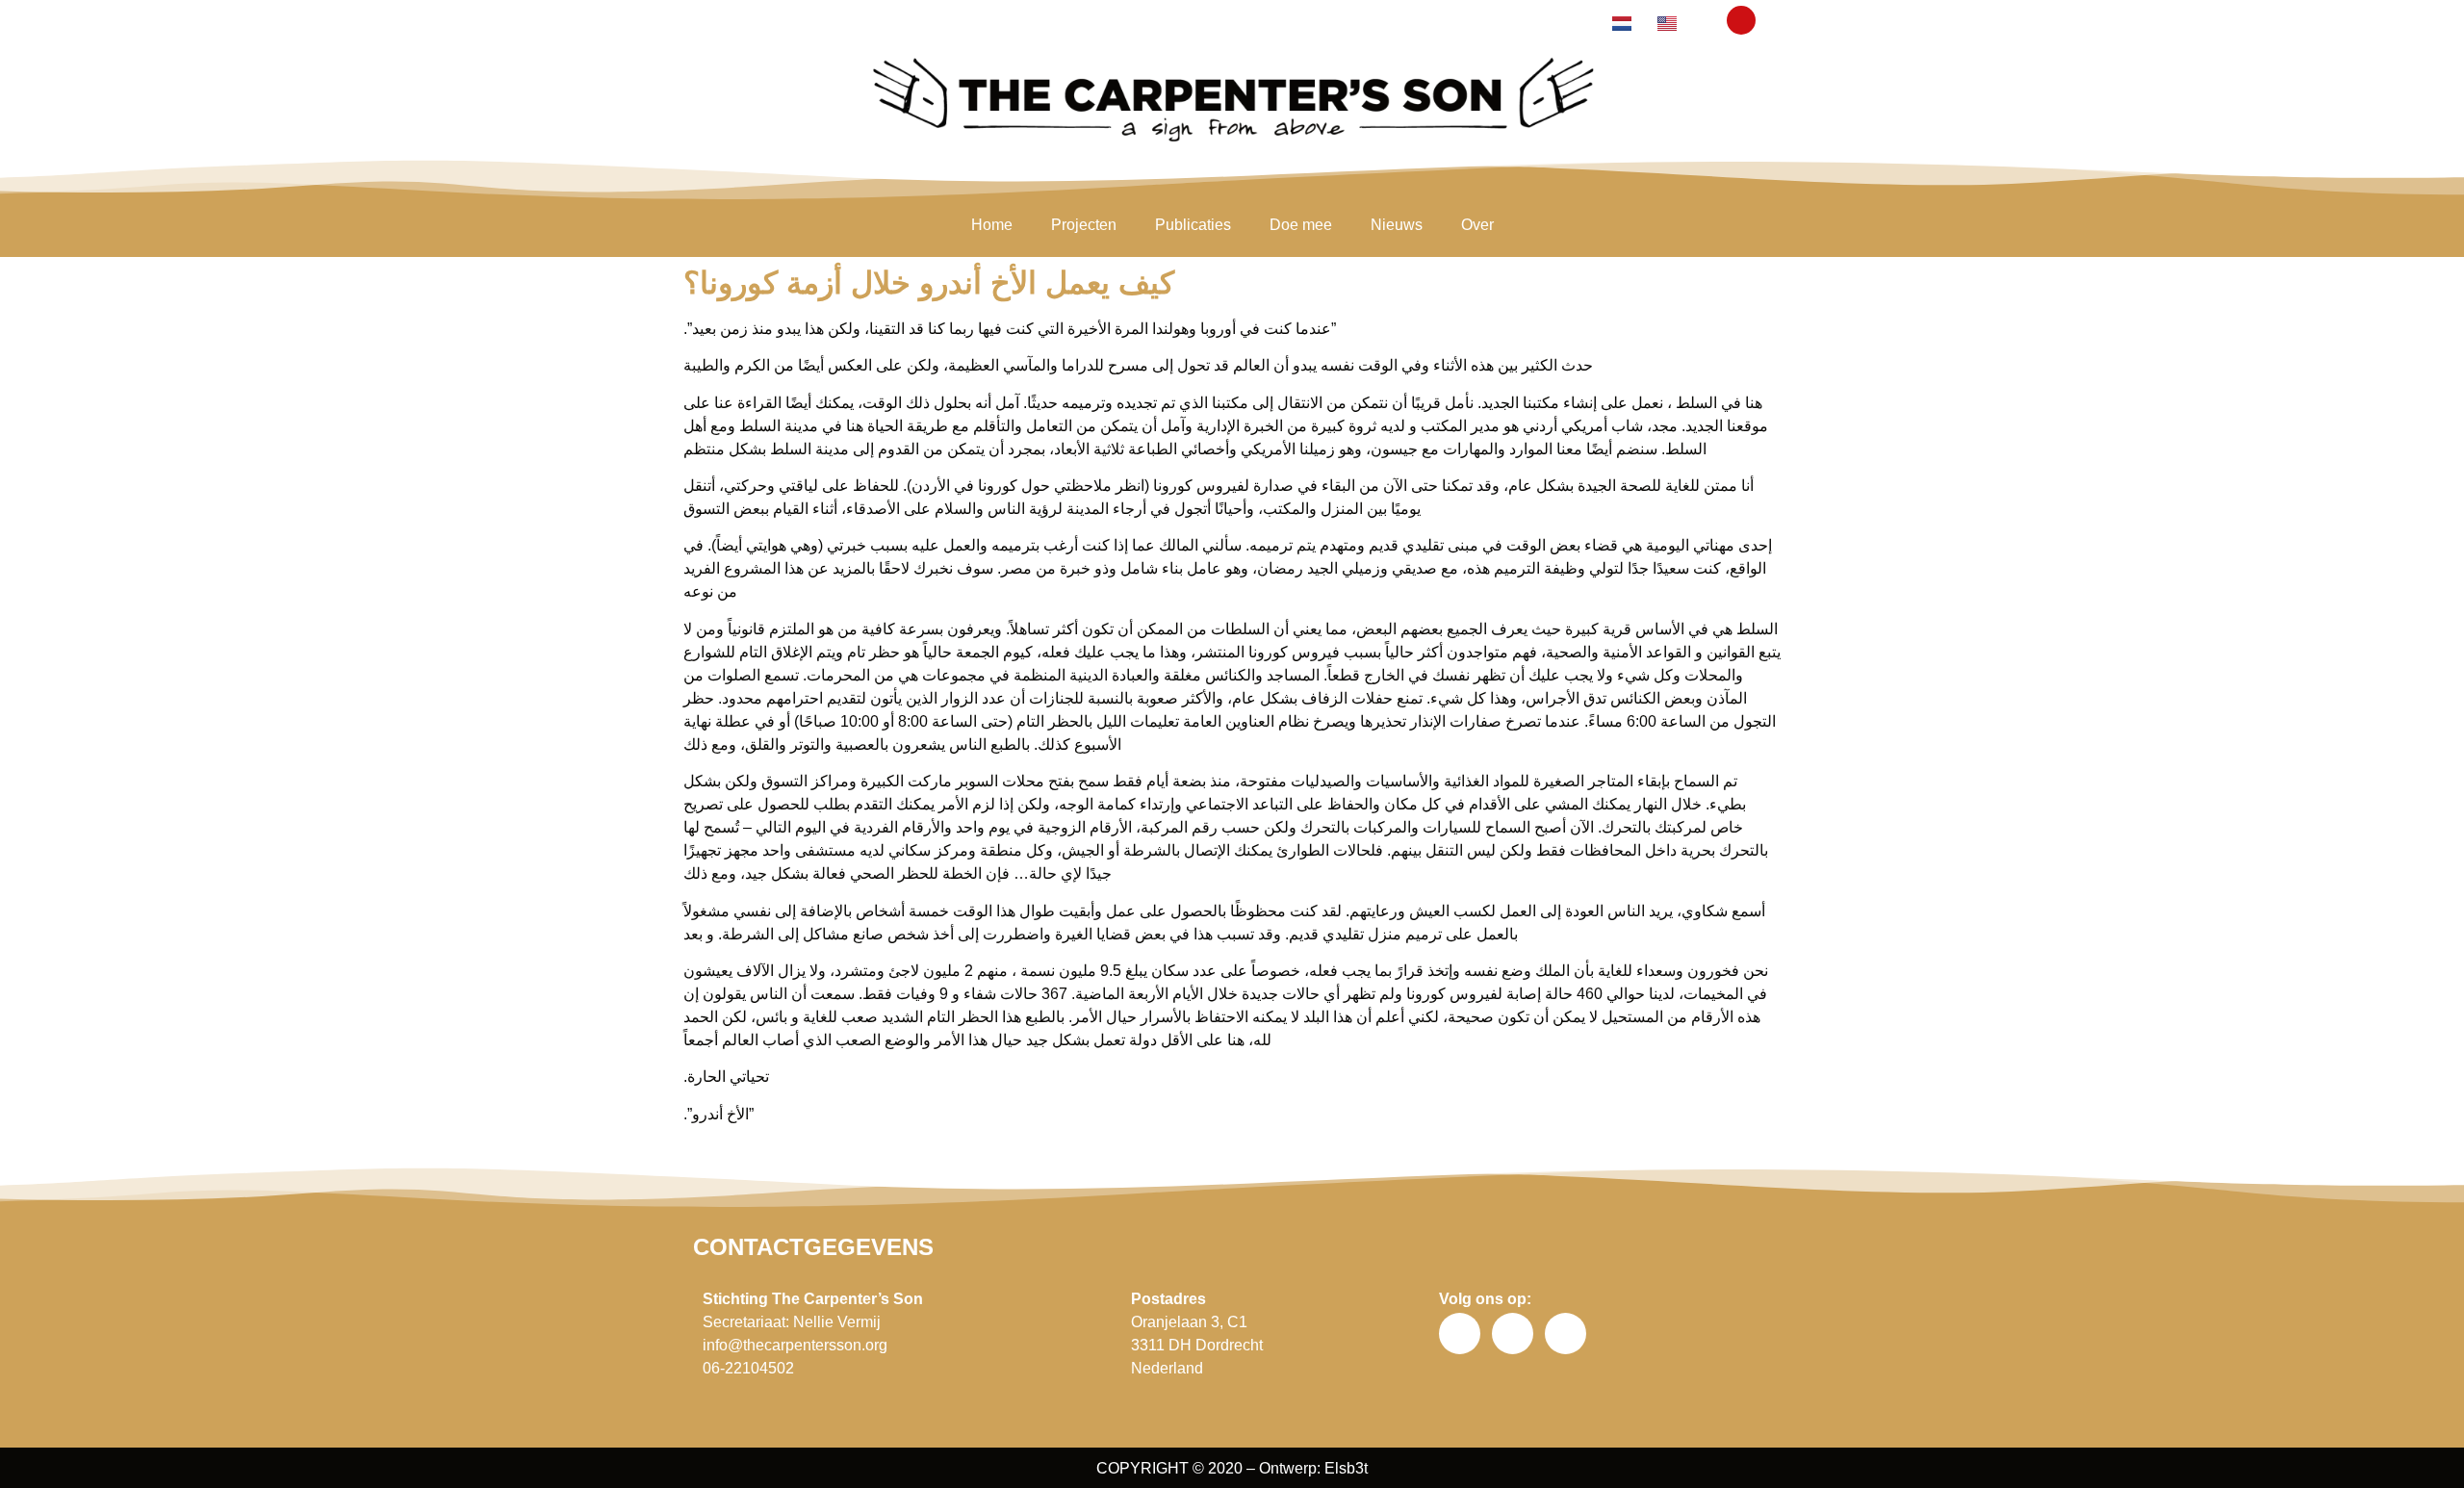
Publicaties (1193, 225)
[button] (1741, 20)
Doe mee (1301, 225)
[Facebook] (1460, 1334)
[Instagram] (1513, 1334)
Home (992, 225)
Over (1477, 225)
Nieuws (1397, 225)
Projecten (1084, 225)
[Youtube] (1566, 1334)
